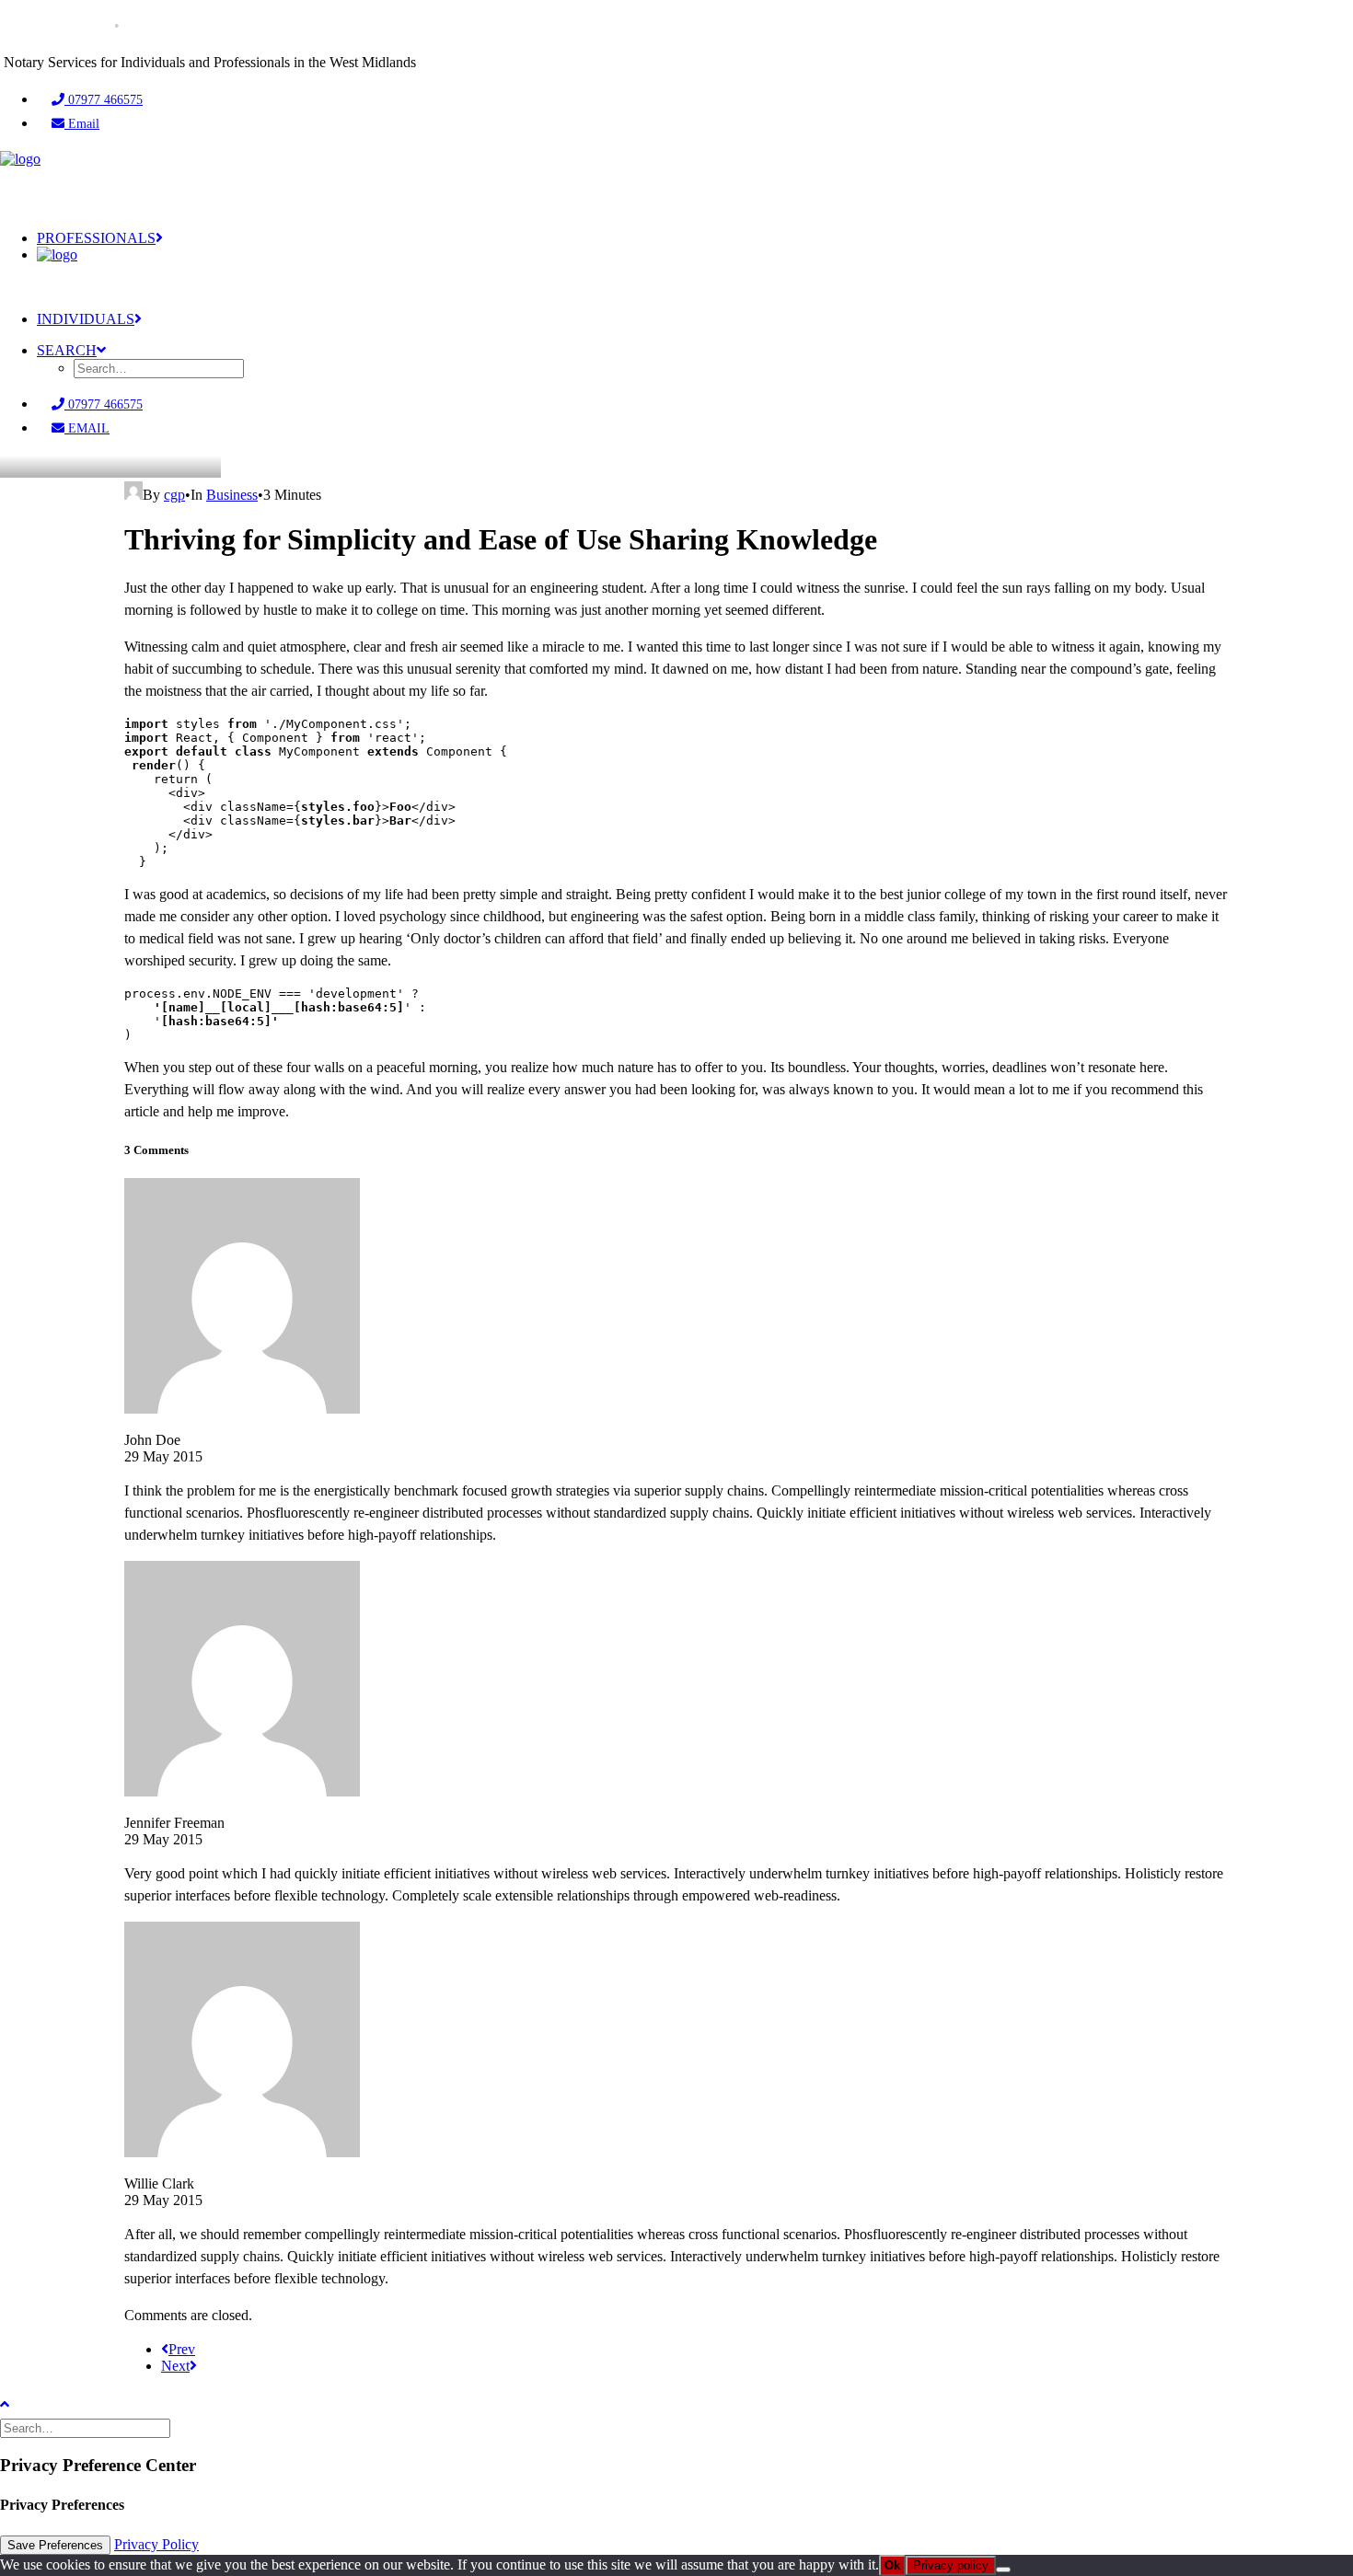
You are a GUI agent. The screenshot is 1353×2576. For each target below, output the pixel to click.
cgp (174, 495)
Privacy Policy (156, 2544)
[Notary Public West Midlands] (676, 183)
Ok (892, 2565)
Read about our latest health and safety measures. (292, 25)
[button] (71, 350)
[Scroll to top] (18, 2403)
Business (232, 495)
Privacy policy (951, 2565)
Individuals (86, 319)
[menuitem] (695, 100)
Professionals (96, 238)
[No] (1003, 2570)
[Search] (87, 2427)
